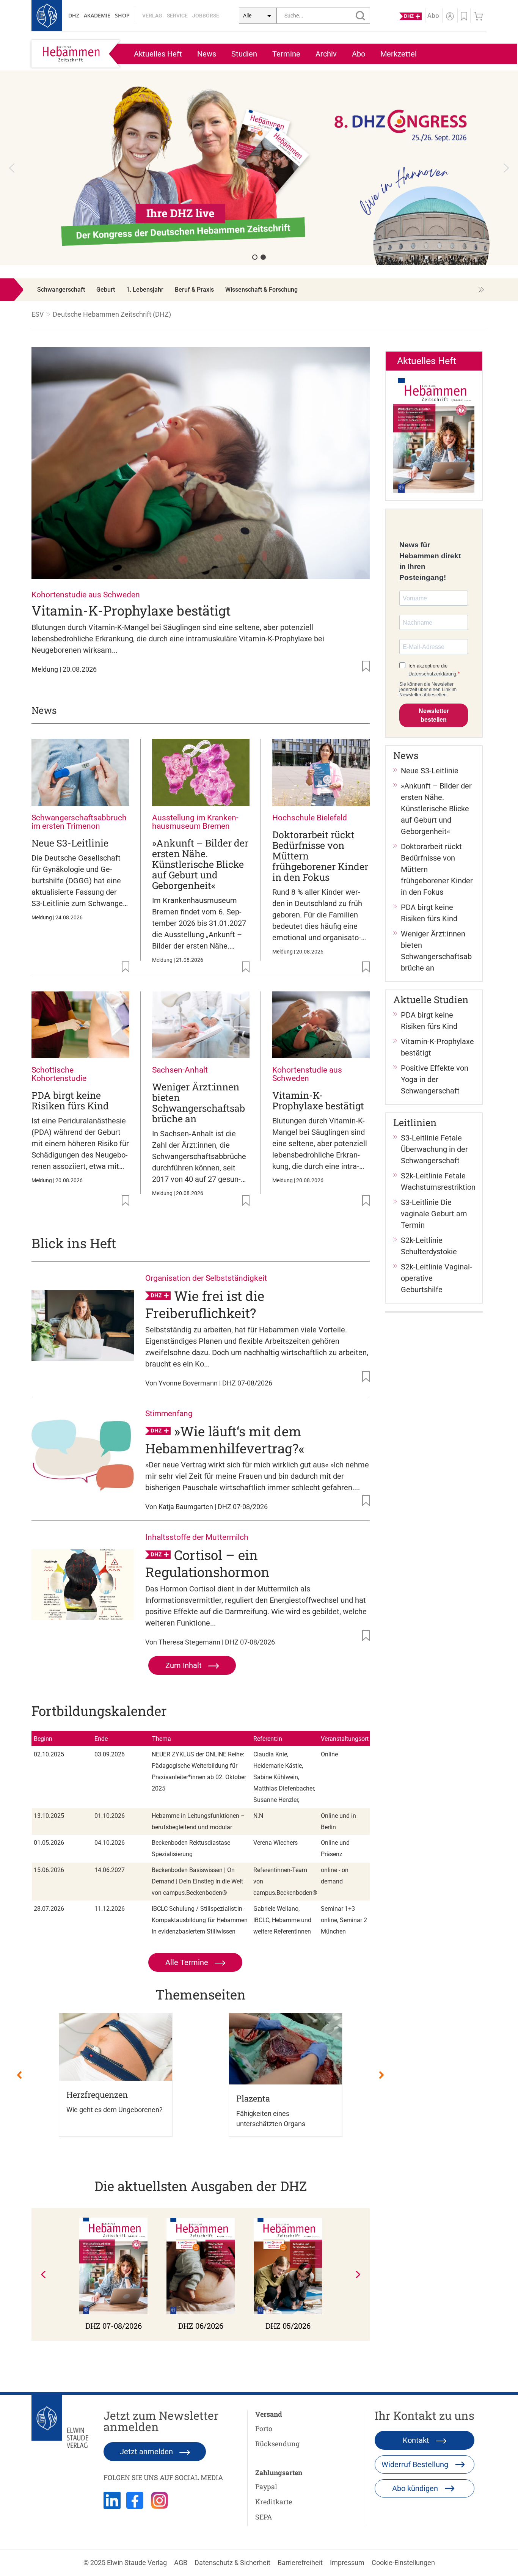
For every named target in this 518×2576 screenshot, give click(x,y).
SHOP (122, 15)
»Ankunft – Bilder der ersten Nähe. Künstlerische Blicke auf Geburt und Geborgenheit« (200, 864)
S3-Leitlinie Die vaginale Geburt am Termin (434, 1214)
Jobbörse (206, 16)
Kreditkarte (274, 2502)
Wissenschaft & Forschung (261, 290)
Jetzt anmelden (147, 2452)
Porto (264, 2428)
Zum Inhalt (184, 1665)
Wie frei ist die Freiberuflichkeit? (205, 1304)
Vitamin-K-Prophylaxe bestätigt (131, 610)
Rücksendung (277, 2444)
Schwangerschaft (61, 290)
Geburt (106, 290)
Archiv (326, 54)
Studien (244, 54)
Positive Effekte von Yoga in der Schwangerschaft (435, 1079)
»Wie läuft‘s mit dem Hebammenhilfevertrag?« (225, 1440)
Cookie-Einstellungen (403, 2563)
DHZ (74, 15)
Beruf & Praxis (194, 290)
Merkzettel (399, 54)
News (207, 54)
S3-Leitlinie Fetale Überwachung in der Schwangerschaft (434, 1149)
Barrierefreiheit (300, 2563)
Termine (286, 54)
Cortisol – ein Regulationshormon (207, 1563)
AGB (181, 2563)
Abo (359, 54)
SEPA (264, 2517)
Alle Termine (188, 1962)
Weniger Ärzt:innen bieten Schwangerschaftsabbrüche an (199, 1103)
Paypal (266, 2486)
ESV (38, 314)
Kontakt (417, 2440)
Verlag (152, 16)
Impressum (347, 2563)
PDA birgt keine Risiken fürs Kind (70, 1100)
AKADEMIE (97, 15)
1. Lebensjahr (145, 290)
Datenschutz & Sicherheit (232, 2563)
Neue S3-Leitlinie (70, 843)
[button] (12, 168)
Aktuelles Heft (158, 54)
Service (177, 16)
